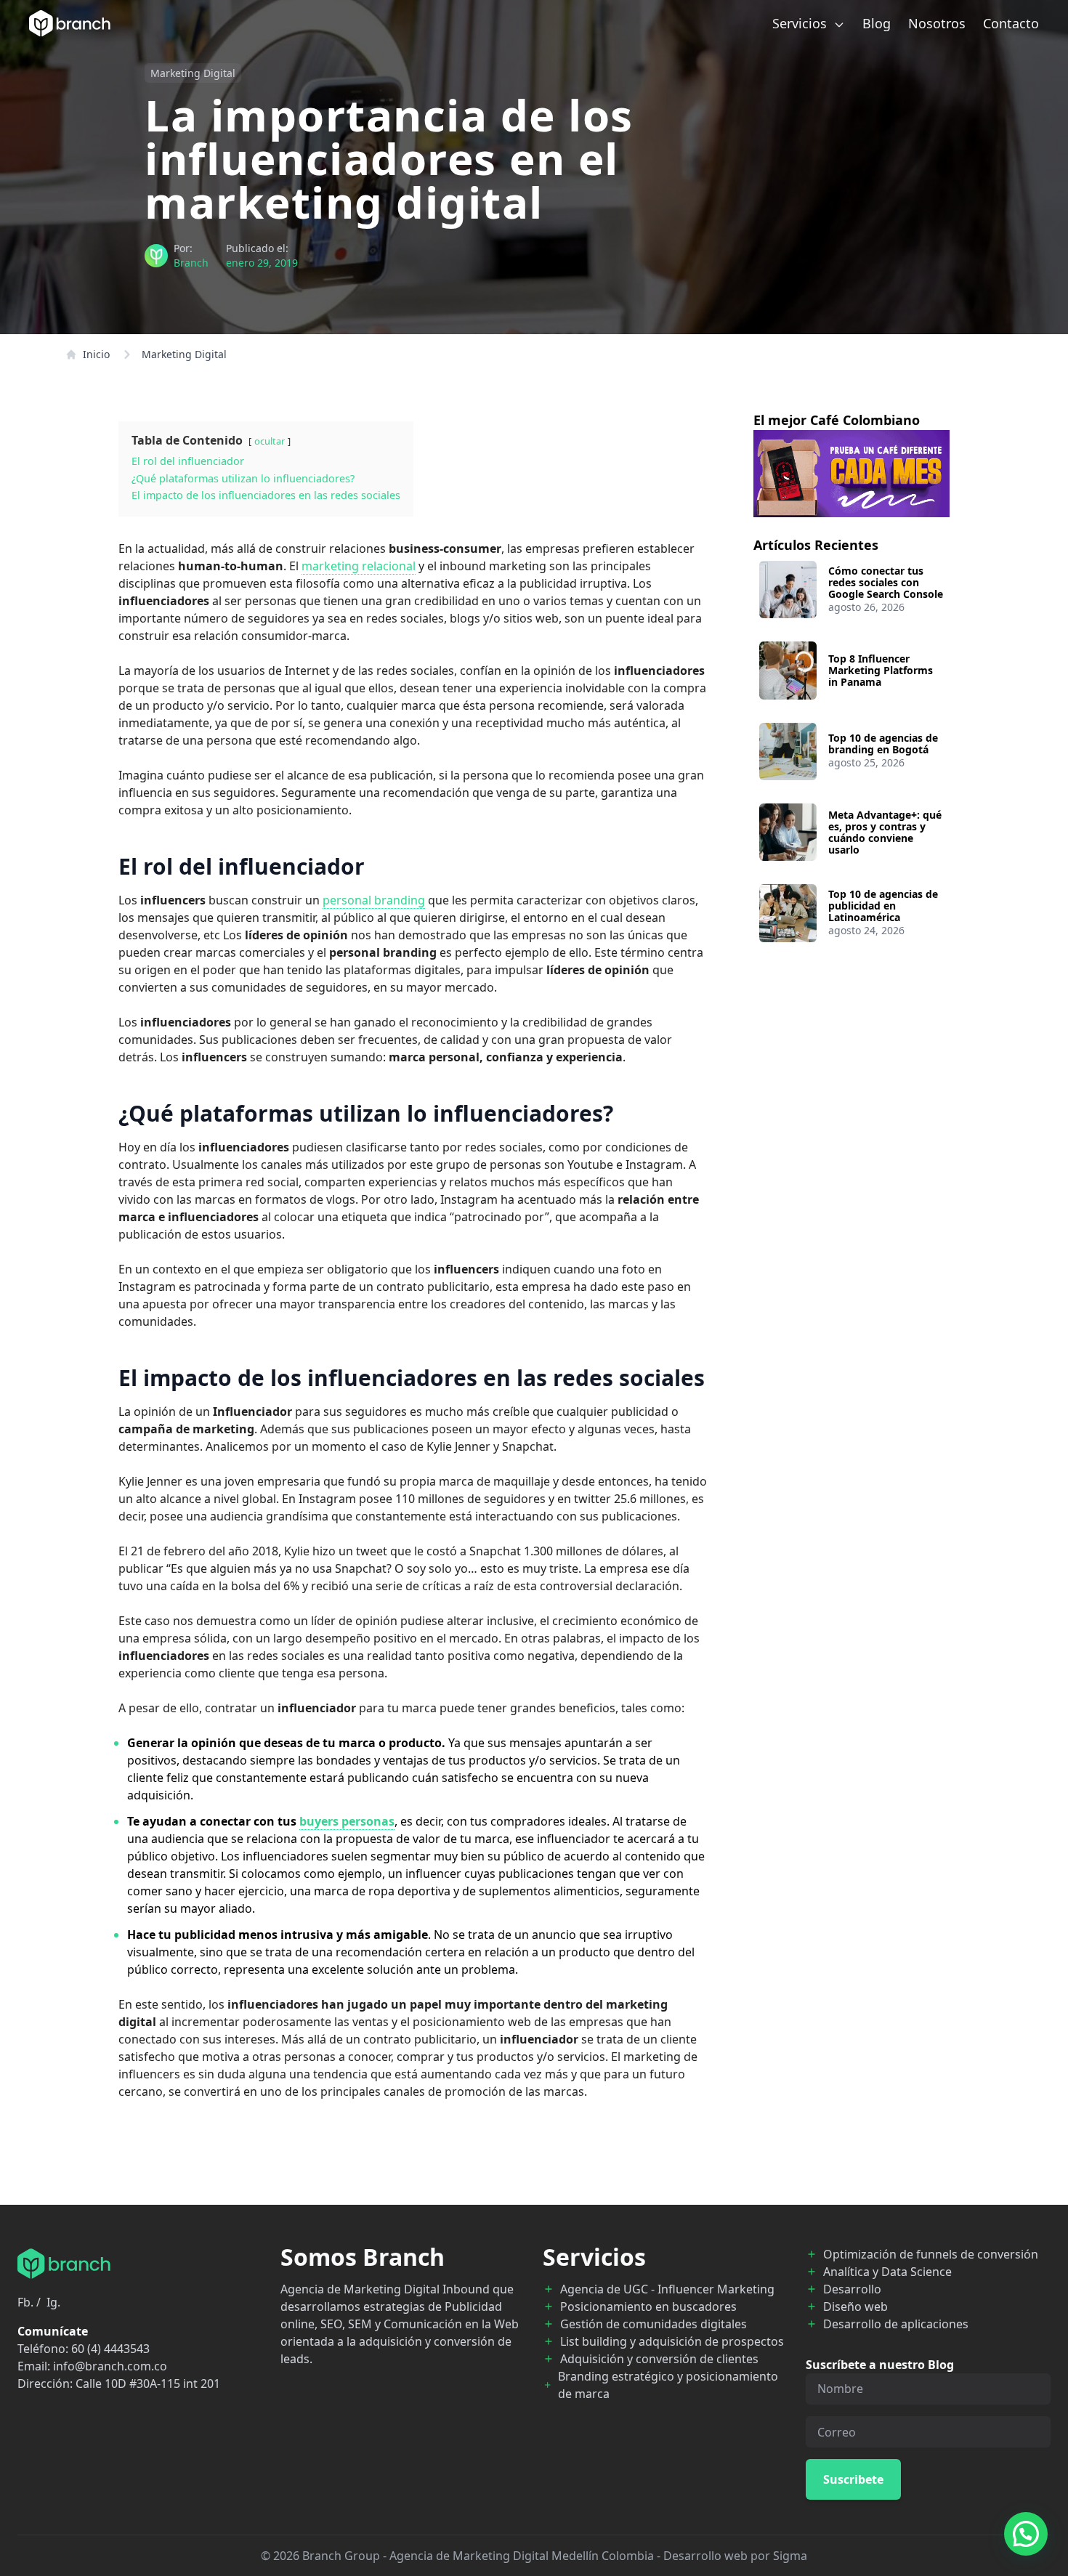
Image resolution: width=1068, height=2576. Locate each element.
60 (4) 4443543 (110, 2349)
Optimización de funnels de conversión (931, 2254)
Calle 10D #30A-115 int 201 (148, 2383)
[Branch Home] (70, 23)
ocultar (270, 441)
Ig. (53, 2302)
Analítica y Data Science (887, 2272)
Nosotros (937, 23)
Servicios (801, 23)
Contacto (1011, 23)
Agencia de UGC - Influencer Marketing (667, 2289)
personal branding (374, 900)
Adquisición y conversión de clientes (659, 2359)
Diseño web (855, 2306)
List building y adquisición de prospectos (672, 2341)
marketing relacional (359, 566)
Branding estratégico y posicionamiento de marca (668, 2385)
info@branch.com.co (110, 2366)
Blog (877, 23)
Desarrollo (852, 2289)
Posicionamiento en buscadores (648, 2306)
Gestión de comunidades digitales (654, 2324)
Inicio (96, 354)
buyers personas (347, 1821)
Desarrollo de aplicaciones (896, 2324)
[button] (1026, 2534)
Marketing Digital (193, 73)
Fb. (25, 2302)
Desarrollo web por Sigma (735, 2556)
